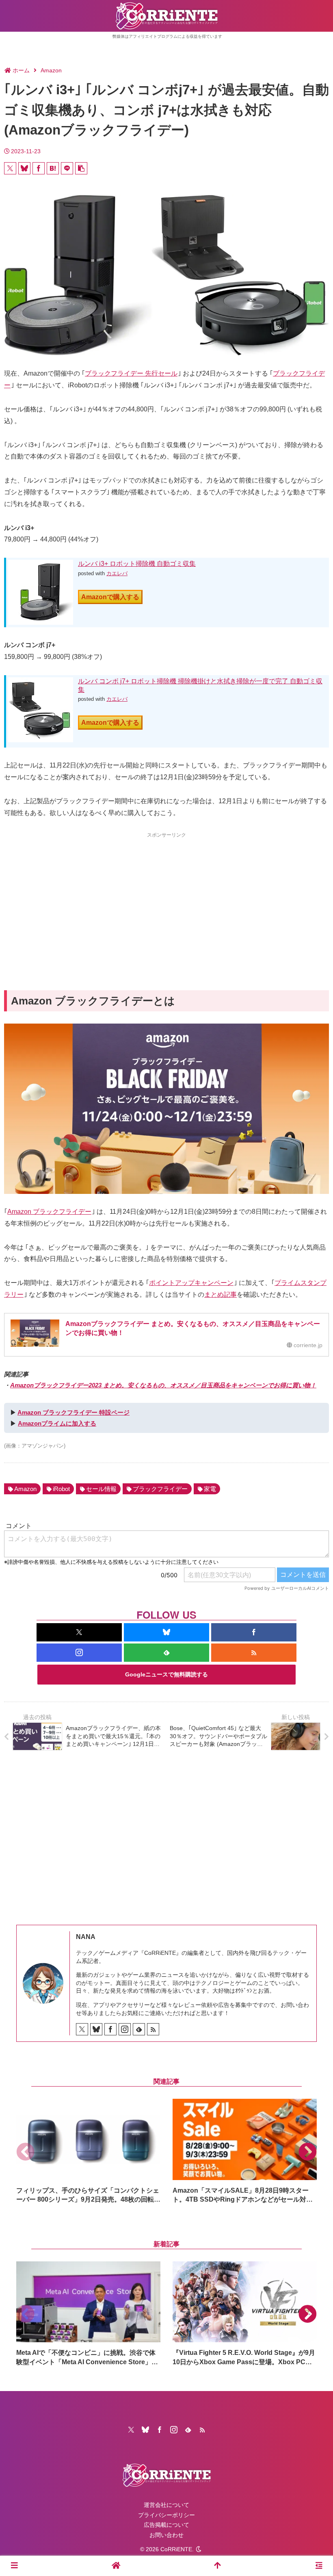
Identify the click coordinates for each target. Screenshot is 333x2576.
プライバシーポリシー (166, 2515)
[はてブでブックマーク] (53, 168)
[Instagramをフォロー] (79, 1653)
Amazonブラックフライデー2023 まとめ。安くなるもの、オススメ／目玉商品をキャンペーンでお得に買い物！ (163, 1385)
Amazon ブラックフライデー (49, 1212)
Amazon (25, 1489)
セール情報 (101, 1489)
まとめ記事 (221, 1295)
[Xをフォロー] (79, 1632)
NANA (86, 1937)
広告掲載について (166, 2525)
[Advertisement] (166, 897)
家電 (210, 1489)
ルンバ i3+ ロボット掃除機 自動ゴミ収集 (137, 564)
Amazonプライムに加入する (57, 1423)
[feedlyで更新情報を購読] (166, 1653)
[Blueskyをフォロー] (166, 1632)
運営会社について (166, 2505)
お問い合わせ (166, 2535)
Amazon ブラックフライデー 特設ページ (74, 1412)
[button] (81, 168)
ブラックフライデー (160, 1489)
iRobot (61, 1489)
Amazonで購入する (110, 597)
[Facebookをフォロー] (254, 1632)
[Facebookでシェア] (39, 168)
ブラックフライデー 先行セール (131, 373)
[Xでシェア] (10, 168)
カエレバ (117, 573)
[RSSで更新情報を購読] (254, 1653)
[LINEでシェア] (67, 168)
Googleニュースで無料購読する (166, 1674)
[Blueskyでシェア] (24, 168)
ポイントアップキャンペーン (191, 1283)
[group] (88, 2151)
